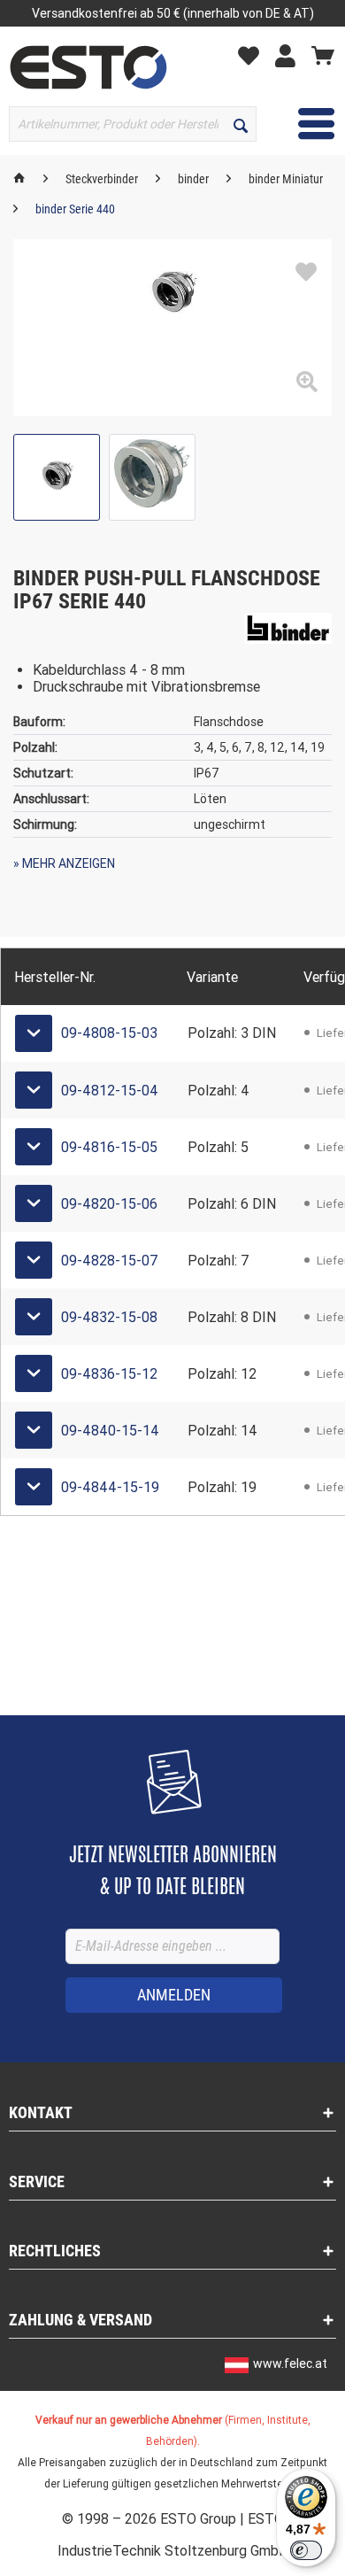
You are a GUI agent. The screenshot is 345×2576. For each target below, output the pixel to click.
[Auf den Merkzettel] (306, 273)
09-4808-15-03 (109, 1033)
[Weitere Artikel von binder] (288, 628)
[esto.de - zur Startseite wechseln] (88, 67)
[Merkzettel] (253, 55)
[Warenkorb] (323, 55)
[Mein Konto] (290, 55)
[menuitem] (253, 54)
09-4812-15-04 (110, 1091)
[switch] (306, 2550)
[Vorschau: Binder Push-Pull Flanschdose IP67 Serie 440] (57, 477)
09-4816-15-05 (109, 1147)
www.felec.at (290, 2363)
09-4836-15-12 (109, 1374)
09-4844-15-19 (110, 1487)
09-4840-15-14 (110, 1431)
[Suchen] (241, 124)
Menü (303, 123)
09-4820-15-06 (109, 1204)
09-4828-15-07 (110, 1261)
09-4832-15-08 (109, 1317)
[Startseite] (19, 179)
